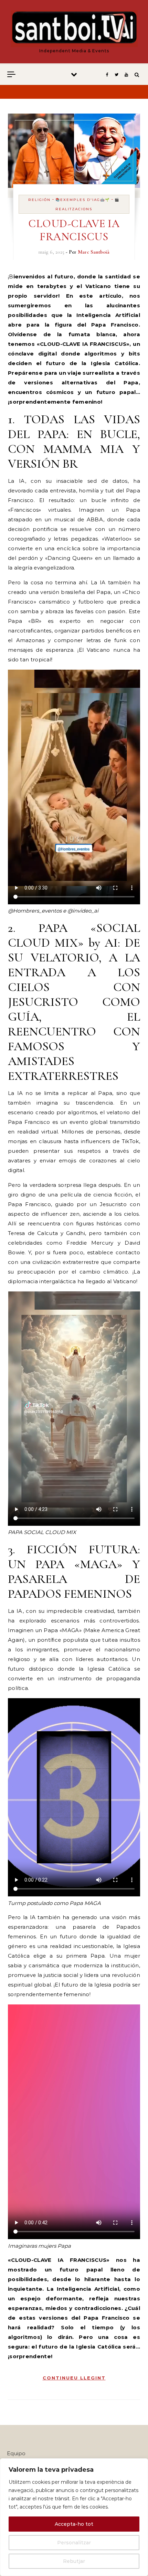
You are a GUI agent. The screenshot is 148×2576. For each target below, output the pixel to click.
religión (39, 200)
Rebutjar (74, 2561)
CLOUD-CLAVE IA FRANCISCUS (74, 230)
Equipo (16, 2453)
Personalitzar (74, 2543)
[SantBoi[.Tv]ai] (74, 29)
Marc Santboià (94, 252)
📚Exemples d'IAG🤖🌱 (83, 200)
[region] (74, 2517)
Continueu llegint (74, 2378)
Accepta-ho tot (74, 2524)
